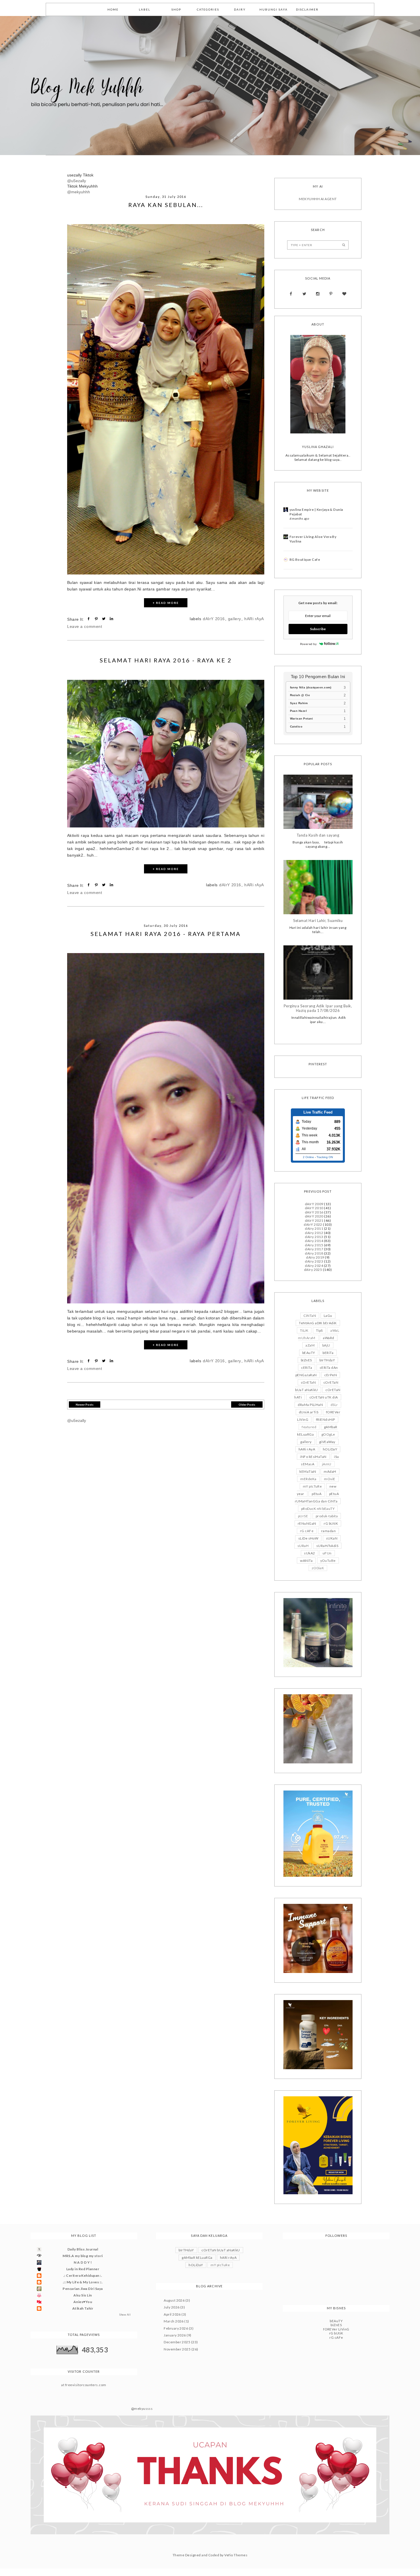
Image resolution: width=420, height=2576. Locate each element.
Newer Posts (85, 1404)
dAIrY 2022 (313, 1224)
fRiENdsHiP (326, 1419)
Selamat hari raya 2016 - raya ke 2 (166, 660)
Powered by (308, 644)
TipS (319, 1330)
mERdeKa (308, 1479)
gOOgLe (328, 1434)
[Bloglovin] (344, 294)
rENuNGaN (307, 1523)
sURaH (303, 1546)
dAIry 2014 (314, 1241)
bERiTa (328, 1353)
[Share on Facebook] (89, 619)
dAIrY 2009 (314, 1204)
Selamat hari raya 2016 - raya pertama (166, 934)
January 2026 (175, 2335)
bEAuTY (309, 1353)
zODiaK (318, 1568)
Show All (125, 2315)
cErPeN (331, 1375)
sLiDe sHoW (308, 1538)
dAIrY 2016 (214, 619)
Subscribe (318, 629)
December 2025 (177, 2342)
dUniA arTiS (309, 1412)
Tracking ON (325, 1157)
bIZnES (306, 1360)
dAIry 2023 (314, 1261)
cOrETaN (308, 1382)
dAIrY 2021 (314, 1220)
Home (113, 9)
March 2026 (174, 2321)
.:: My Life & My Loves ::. (83, 2282)
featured (309, 1427)
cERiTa (307, 1368)
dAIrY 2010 (314, 1208)
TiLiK (304, 1330)
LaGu (328, 1316)
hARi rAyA (254, 619)
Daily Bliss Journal (83, 2249)
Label (145, 9)
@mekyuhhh (79, 192)
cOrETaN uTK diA (324, 1397)
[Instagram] (318, 294)
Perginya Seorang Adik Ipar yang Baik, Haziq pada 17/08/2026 (318, 1008)
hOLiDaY (330, 1449)
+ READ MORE (166, 603)
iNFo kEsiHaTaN (313, 1457)
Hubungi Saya (274, 9)
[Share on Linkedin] (112, 619)
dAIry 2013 (314, 1237)
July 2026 (172, 2307)
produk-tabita (327, 1516)
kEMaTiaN (308, 1471)
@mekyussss (142, 2409)
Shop (176, 9)
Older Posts (247, 1404)
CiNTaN (310, 1316)
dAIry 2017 (314, 1249)
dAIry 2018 (314, 1253)
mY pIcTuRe (312, 1486)
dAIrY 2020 (314, 1216)
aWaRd (328, 1338)
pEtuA (317, 1494)
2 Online (308, 1157)
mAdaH (330, 1471)
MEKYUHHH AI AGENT (318, 199)
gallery (235, 619)
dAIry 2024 (314, 1266)
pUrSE (303, 1516)
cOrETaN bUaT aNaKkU (221, 2250)
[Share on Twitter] (104, 619)
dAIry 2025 (313, 1270)
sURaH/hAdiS (327, 1546)
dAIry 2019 (315, 1257)
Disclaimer (307, 9)
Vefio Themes (236, 2555)
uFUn (327, 1553)
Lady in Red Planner (83, 2269)
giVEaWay (327, 1442)
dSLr (334, 1405)
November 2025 (177, 2349)
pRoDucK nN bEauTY (318, 1509)
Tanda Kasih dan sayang (318, 835)
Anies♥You (83, 2302)
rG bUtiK (331, 1523)
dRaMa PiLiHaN (310, 1405)
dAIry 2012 (314, 1233)
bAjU (326, 1345)
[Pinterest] (331, 294)
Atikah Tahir (83, 2308)
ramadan (328, 1531)
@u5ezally (77, 181)
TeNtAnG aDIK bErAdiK (318, 1323)
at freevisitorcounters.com (84, 2385)
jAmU (327, 1464)
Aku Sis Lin (83, 2295)
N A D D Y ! (83, 2262)
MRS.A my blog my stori (83, 2256)
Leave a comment (85, 626)
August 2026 (174, 2300)
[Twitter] (304, 294)
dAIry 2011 (314, 1228)
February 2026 (176, 2328)
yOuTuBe (328, 1561)
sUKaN (332, 1538)
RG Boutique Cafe (305, 559)
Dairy (240, 9)
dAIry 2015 (314, 1245)
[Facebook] (291, 294)
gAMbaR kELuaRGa (197, 2257)
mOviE (330, 1479)
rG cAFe (307, 1531)
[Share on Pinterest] (97, 619)
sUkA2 (309, 1553)
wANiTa (306, 1561)
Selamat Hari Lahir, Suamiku (318, 921)
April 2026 (172, 2314)
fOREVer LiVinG (336, 2329)
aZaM (310, 1345)
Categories (208, 9)
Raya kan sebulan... (166, 205)
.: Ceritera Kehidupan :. (83, 2275)
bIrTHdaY (327, 1360)
